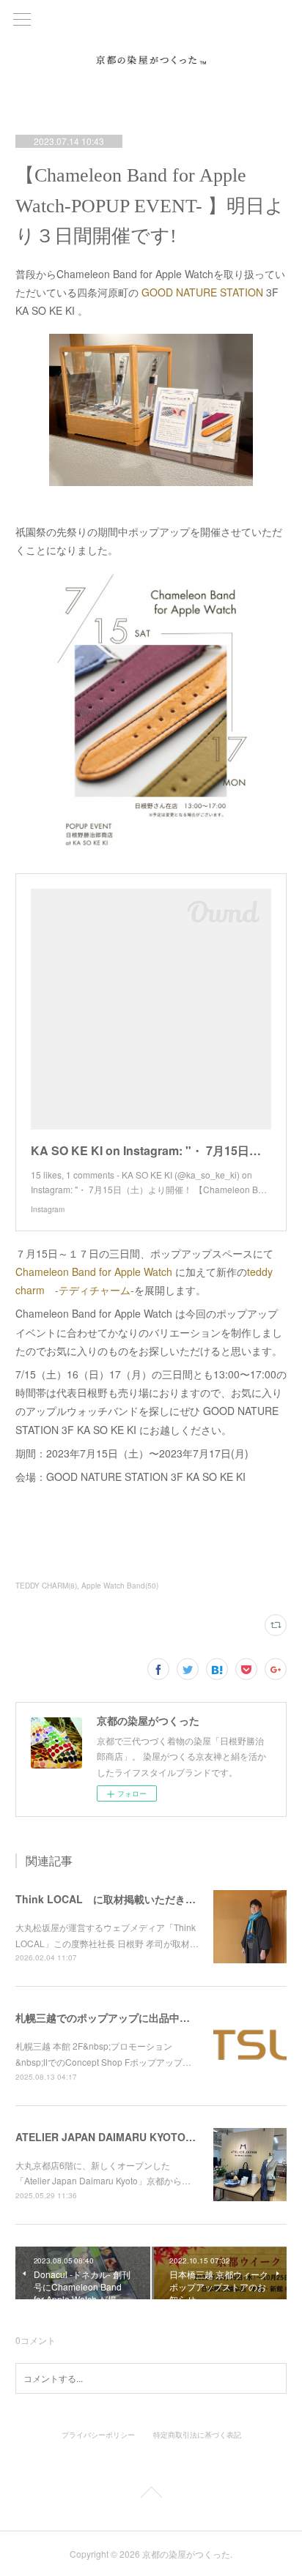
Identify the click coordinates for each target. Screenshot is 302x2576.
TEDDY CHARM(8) (46, 1586)
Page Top (151, 2495)
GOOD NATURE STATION (204, 292)
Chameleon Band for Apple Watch (94, 1272)
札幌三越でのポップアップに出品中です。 (113, 2017)
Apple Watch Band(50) (120, 1586)
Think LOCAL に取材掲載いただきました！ (121, 1899)
